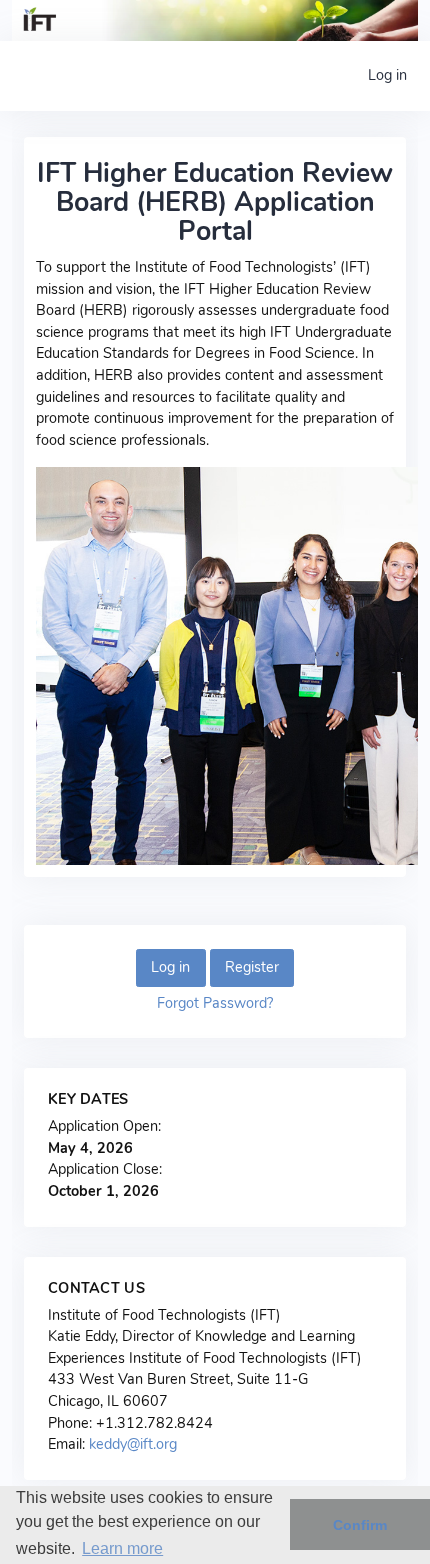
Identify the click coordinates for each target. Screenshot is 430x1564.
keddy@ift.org (133, 1444)
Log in (387, 75)
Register (252, 967)
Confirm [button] (360, 1525)
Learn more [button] (122, 1548)
